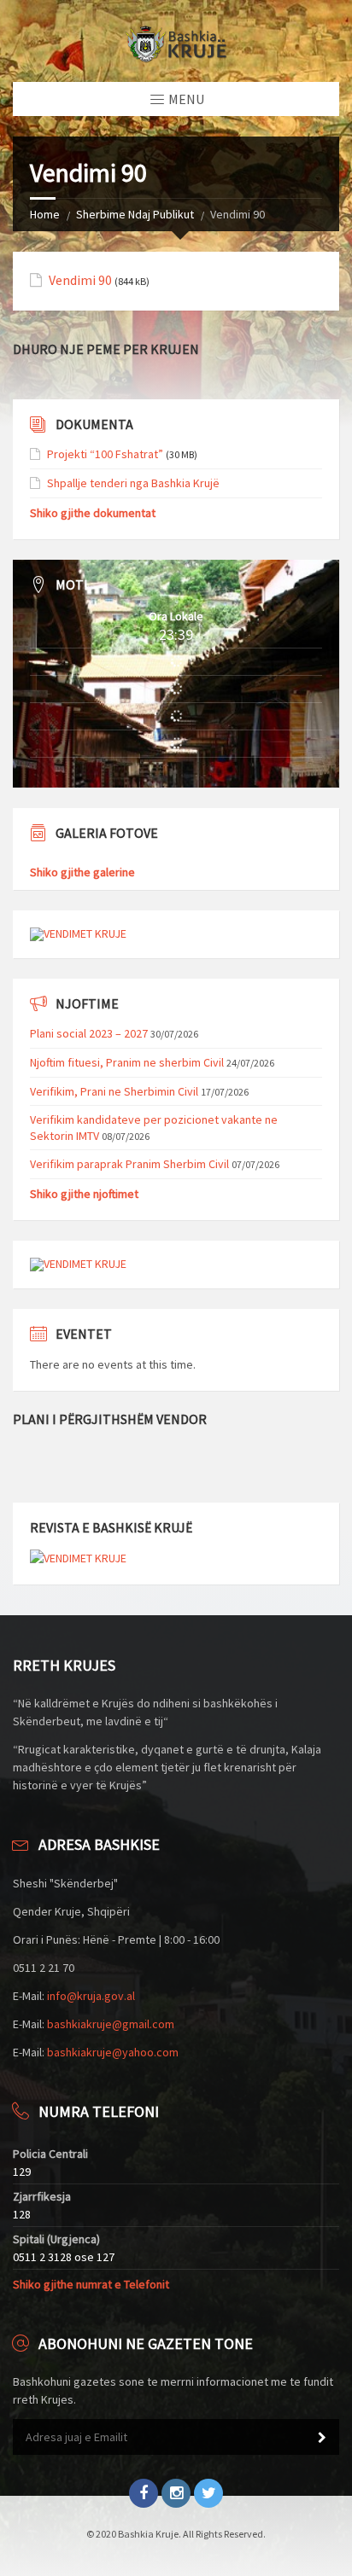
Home (45, 214)
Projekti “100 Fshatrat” (105, 454)
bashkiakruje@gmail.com (111, 2024)
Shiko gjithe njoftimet (84, 1194)
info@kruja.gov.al (91, 1996)
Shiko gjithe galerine (82, 872)
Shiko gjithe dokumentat (93, 513)
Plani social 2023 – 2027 (89, 1033)
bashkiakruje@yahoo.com (113, 2052)
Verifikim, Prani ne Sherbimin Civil (114, 1091)
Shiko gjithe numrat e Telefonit (91, 2284)
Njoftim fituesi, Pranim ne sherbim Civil (127, 1062)
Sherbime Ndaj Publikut (135, 214)
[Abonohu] (322, 2438)
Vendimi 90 (80, 280)
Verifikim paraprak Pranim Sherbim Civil (129, 1164)
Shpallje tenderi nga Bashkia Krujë (133, 483)
